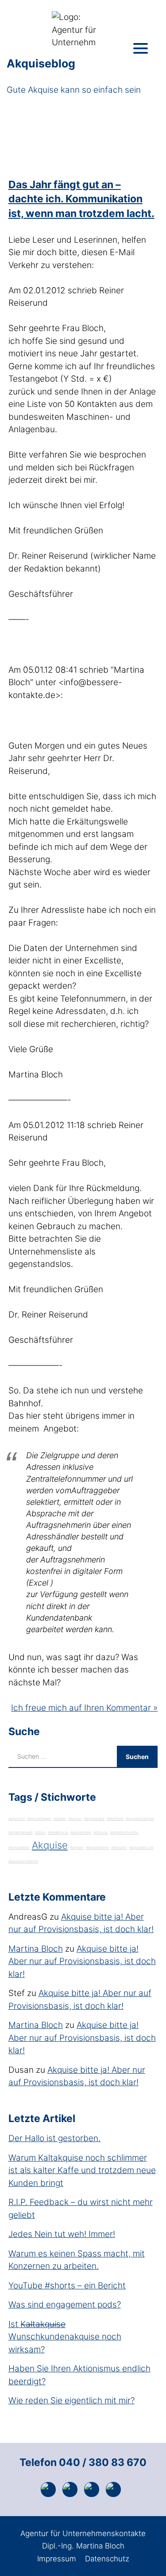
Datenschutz (107, 2559)
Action (40, 1832)
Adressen (119, 1847)
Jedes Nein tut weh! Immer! (62, 2234)
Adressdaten (19, 1847)
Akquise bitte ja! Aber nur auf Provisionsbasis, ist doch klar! (82, 1961)
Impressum (57, 2559)
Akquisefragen (39, 1819)
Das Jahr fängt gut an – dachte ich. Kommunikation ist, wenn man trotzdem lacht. (81, 199)
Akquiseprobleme (23, 1861)
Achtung (100, 1832)
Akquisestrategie (140, 1819)
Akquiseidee (81, 1832)
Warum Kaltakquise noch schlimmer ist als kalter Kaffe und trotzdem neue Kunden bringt (82, 2170)
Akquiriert (17, 1819)
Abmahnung (58, 1832)
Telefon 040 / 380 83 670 (83, 2462)
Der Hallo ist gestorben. (54, 2138)
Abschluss (115, 1819)
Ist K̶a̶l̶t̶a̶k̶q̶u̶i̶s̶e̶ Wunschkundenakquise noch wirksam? (65, 2337)
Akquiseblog (41, 63)
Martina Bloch (36, 1949)
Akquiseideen (97, 1847)
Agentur (75, 1819)
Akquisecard (94, 1819)
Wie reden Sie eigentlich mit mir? (71, 2400)
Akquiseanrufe (141, 1847)
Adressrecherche (124, 1832)
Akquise (50, 1845)
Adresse (77, 1847)
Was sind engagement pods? (65, 2305)
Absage (60, 1819)
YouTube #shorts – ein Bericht (67, 2286)
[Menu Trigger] (141, 48)
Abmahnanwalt (21, 1832)
